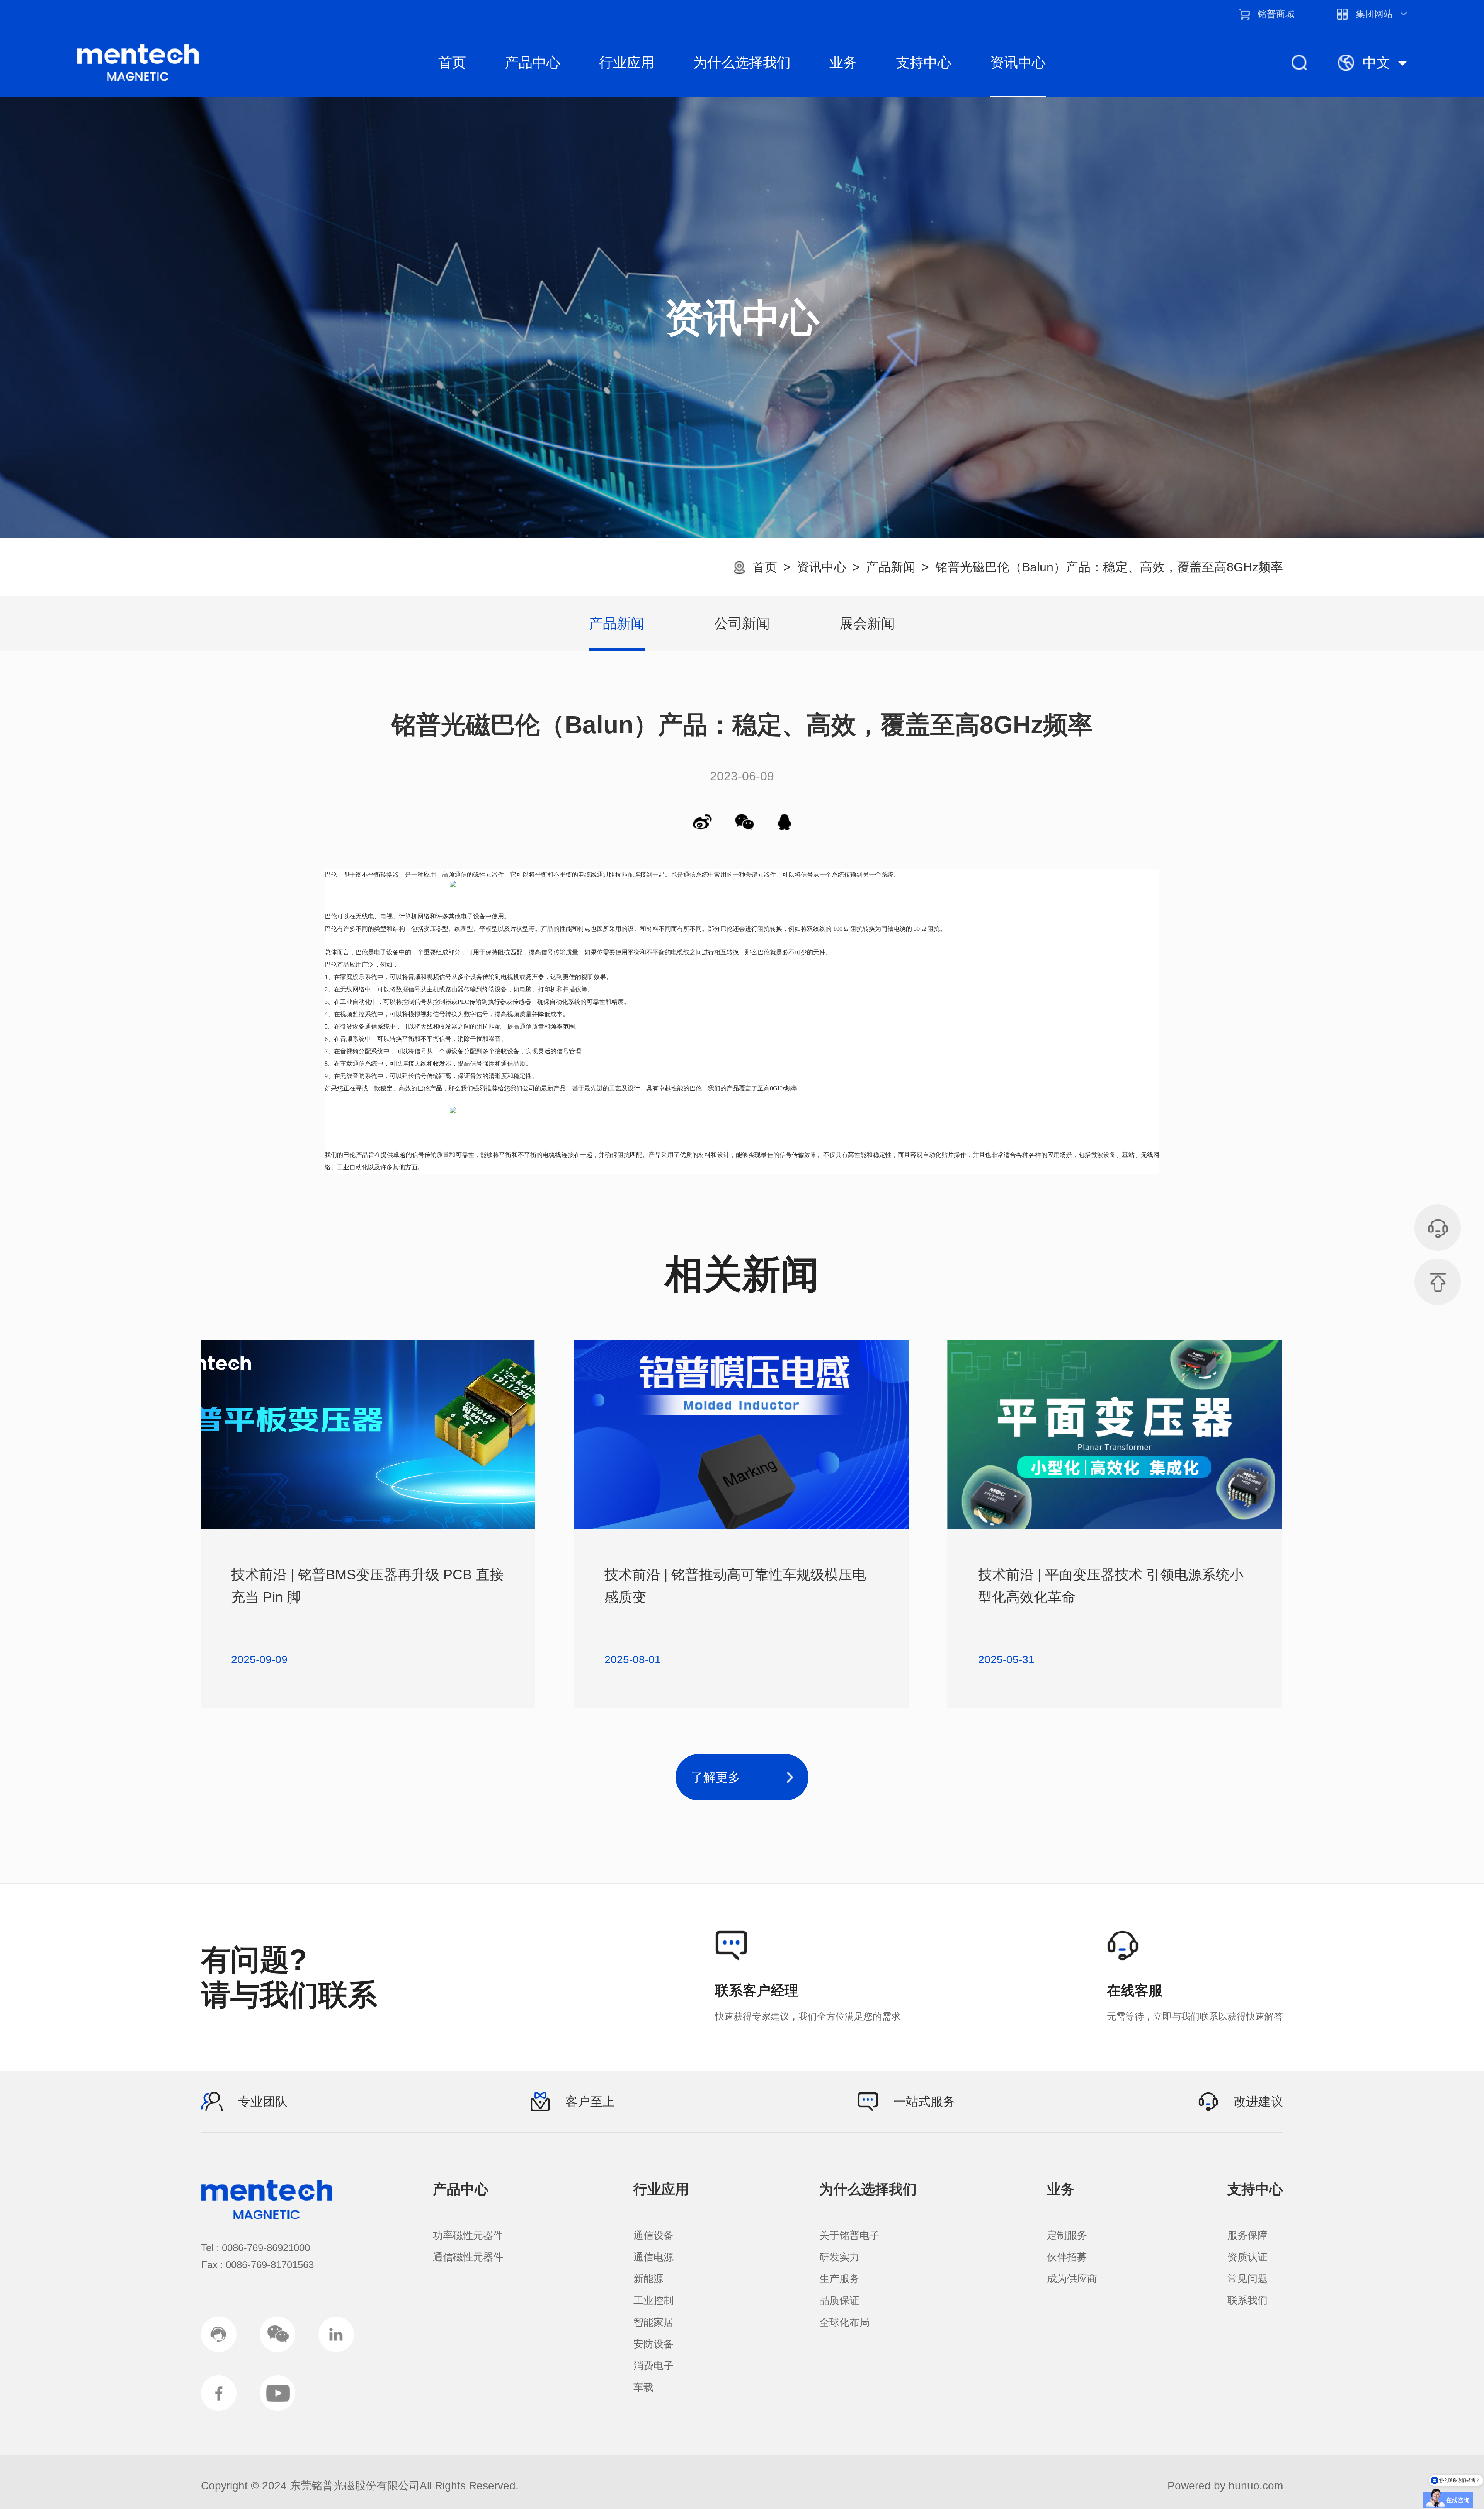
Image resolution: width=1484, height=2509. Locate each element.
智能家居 (654, 2322)
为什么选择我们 (742, 62)
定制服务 (1067, 2235)
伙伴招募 (1067, 2257)
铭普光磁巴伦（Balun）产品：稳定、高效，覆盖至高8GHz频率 (1109, 567)
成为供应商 (1072, 2279)
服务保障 (1247, 2235)
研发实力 (839, 2257)
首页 (452, 62)
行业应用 (627, 62)
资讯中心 (1018, 62)
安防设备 (654, 2344)
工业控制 (654, 2300)
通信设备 (654, 2235)
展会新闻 (867, 623)
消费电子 (654, 2366)
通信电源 (654, 2257)
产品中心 (533, 62)
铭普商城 (1276, 14)
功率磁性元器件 (468, 2235)
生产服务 (839, 2279)
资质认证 (1247, 2257)
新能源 (648, 2279)
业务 (843, 62)
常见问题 (1247, 2279)
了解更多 (716, 1777)
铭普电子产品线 (138, 63)
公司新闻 (742, 623)
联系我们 (1247, 2300)
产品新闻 (891, 567)
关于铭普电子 (849, 2235)
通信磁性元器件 (468, 2257)
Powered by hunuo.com (1225, 2486)
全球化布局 (844, 2322)
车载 (643, 2387)
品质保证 (839, 2300)
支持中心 (924, 62)
